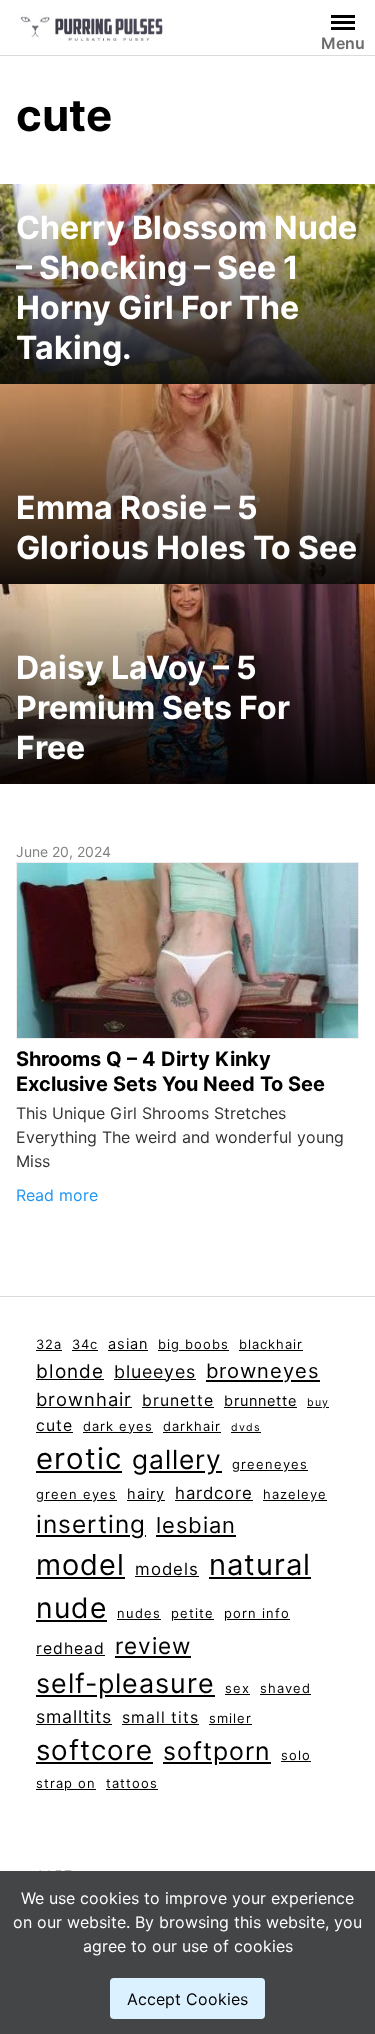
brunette (178, 1400)
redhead (70, 1648)
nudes (139, 1613)
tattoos (132, 1783)
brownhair (84, 1399)
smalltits (74, 1716)
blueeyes (155, 1371)
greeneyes (270, 1464)
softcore (94, 1750)
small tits (160, 1717)
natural (260, 1564)
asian (128, 1344)
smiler (230, 1718)
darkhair (192, 1426)
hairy (146, 1494)
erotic (79, 1458)
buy (318, 1402)
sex (237, 1688)
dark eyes (118, 1426)
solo (296, 1755)
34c (85, 1344)
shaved (285, 1688)
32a (49, 1344)
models (167, 1569)
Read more (57, 1195)
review (153, 1645)
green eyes (76, 1494)
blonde (70, 1371)
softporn (217, 1751)
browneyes (263, 1371)
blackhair (271, 1344)
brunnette (260, 1401)
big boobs (193, 1344)
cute (54, 1425)
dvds (246, 1427)
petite (192, 1613)
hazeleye (295, 1494)
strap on (66, 1783)
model (80, 1564)
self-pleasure (125, 1683)
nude (71, 1608)
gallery (177, 1459)
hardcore (214, 1493)
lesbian (196, 1525)
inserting (91, 1524)
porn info (257, 1613)
